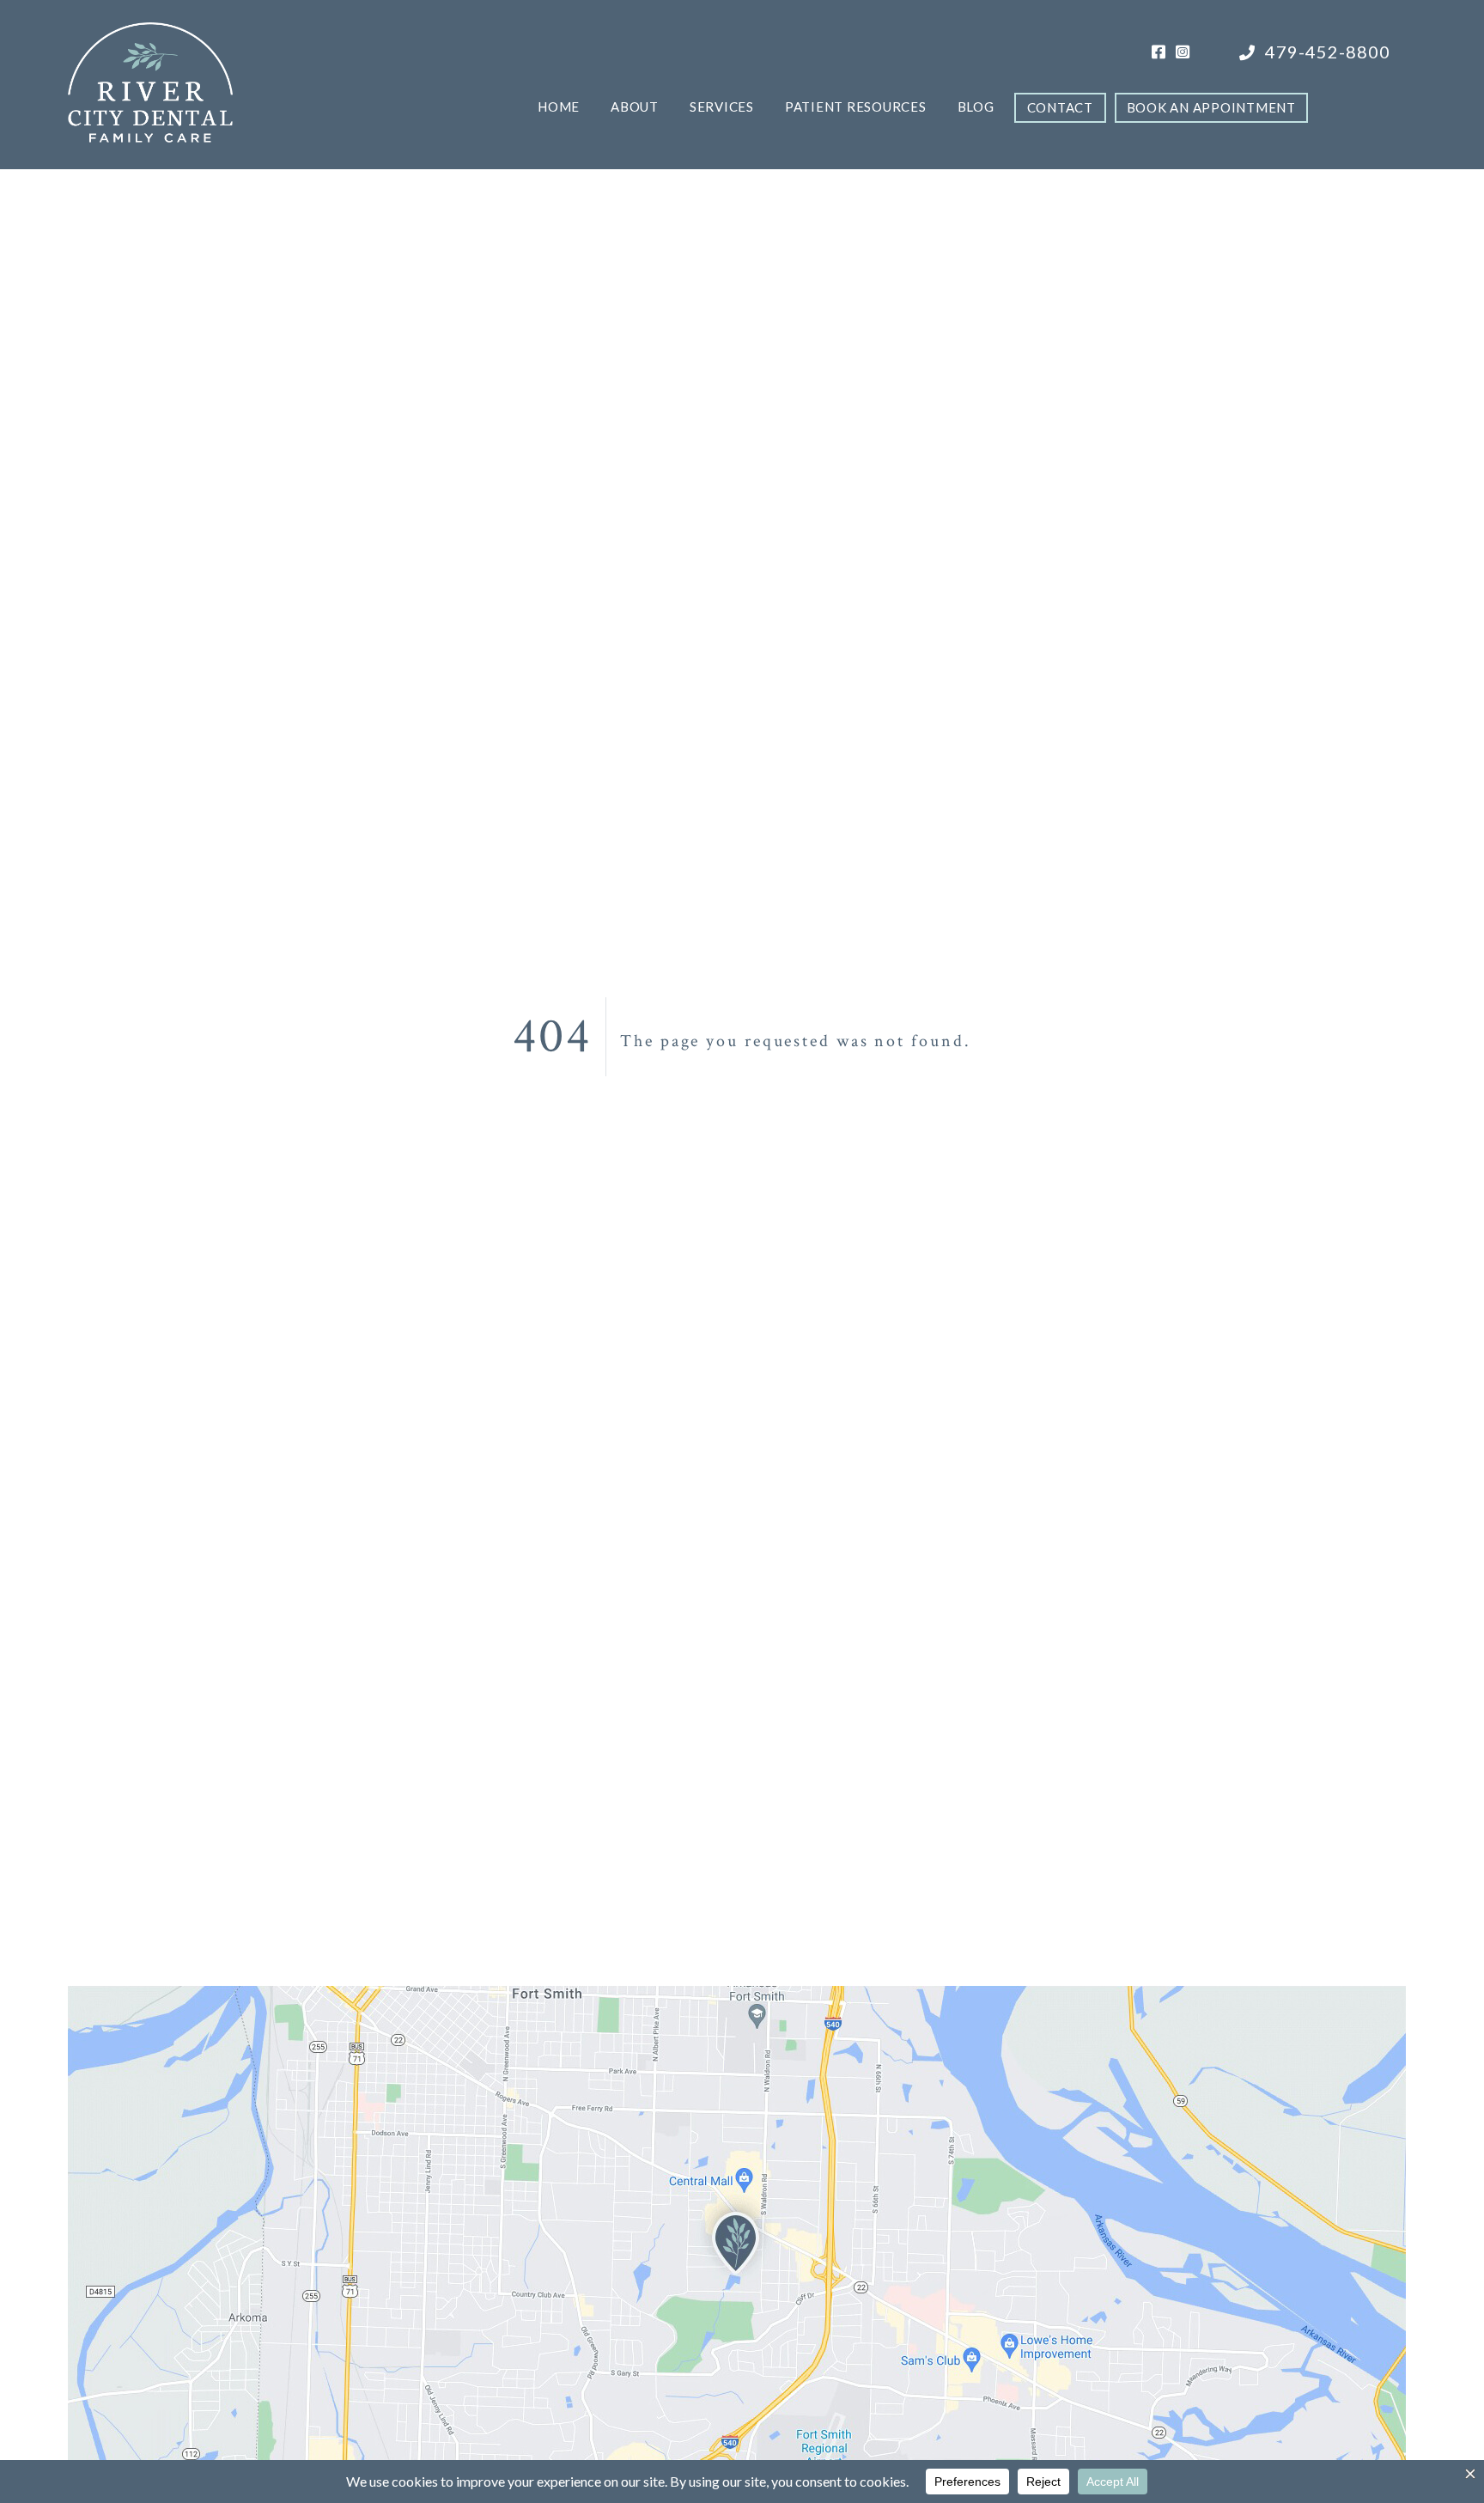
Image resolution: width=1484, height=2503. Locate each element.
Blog (976, 107)
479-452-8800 (1326, 52)
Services (722, 107)
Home (559, 107)
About (635, 107)
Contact (1060, 107)
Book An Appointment (1211, 107)
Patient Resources (856, 107)
